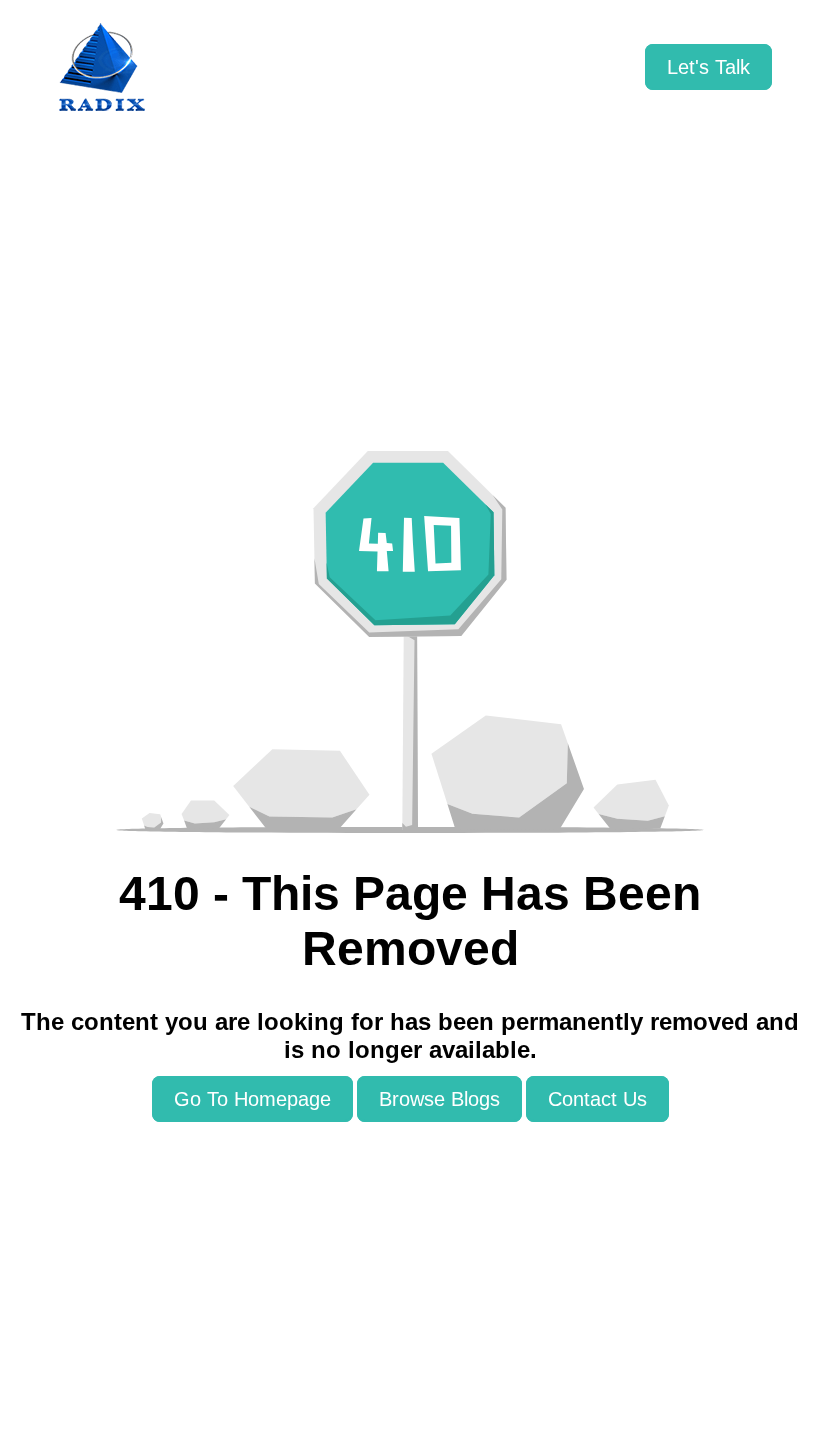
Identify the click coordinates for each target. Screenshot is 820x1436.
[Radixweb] (101, 67)
